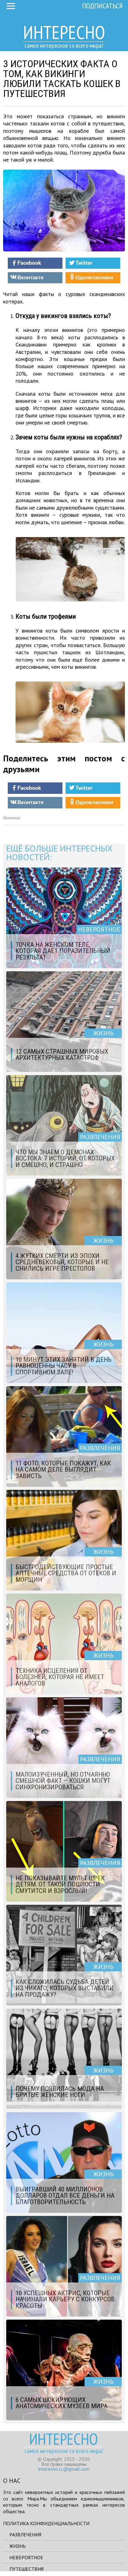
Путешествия (26, 2569)
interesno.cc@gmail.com (64, 2469)
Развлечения (25, 2535)
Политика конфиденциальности (46, 2523)
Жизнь (18, 2546)
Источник (12, 818)
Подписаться (102, 6)
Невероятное (26, 2557)
